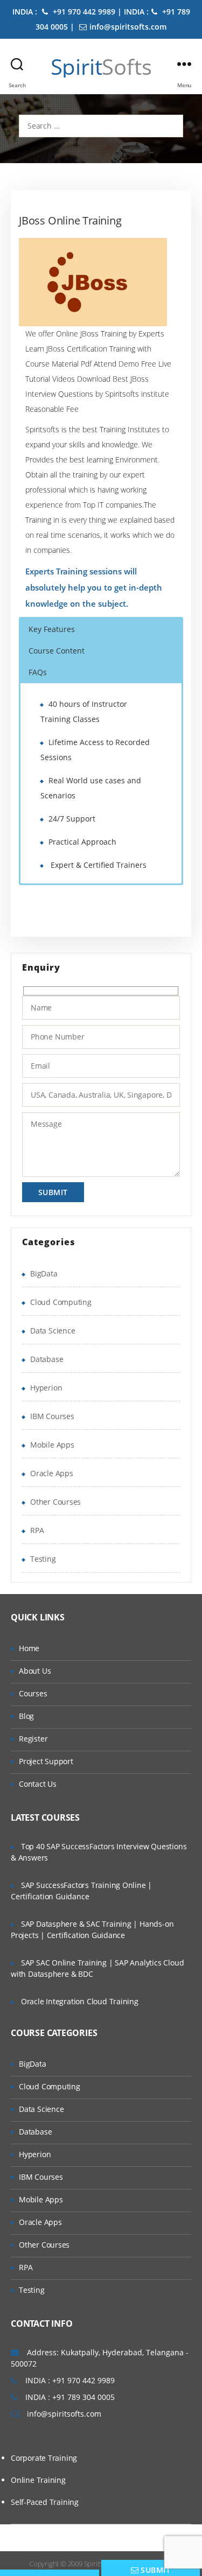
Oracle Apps (52, 1473)
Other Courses (55, 1502)
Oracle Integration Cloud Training (80, 2001)
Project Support (46, 1761)
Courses (33, 1693)
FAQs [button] (38, 672)
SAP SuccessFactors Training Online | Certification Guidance (81, 1891)
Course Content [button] (57, 651)
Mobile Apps (52, 1445)
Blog (26, 1716)
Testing (43, 1559)
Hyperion (46, 1388)
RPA (37, 1530)
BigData (44, 1273)
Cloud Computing (61, 1302)
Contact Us (38, 1784)
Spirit (101, 67)
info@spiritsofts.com (128, 27)
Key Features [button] (52, 629)
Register (33, 1739)
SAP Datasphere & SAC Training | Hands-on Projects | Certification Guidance (92, 1929)
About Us (35, 1671)
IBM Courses (52, 1416)
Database (47, 1359)
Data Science (53, 1331)
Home (29, 1648)
